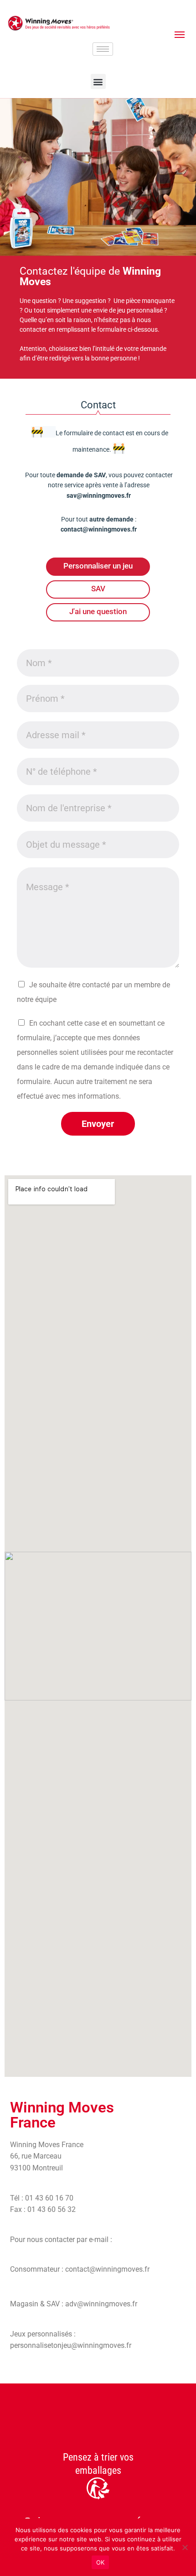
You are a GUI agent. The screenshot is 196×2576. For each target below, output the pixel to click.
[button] (98, 81)
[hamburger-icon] (103, 49)
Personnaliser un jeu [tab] (98, 566)
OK (101, 2562)
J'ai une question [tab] (98, 611)
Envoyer (98, 1124)
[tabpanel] (98, 890)
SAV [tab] (98, 589)
